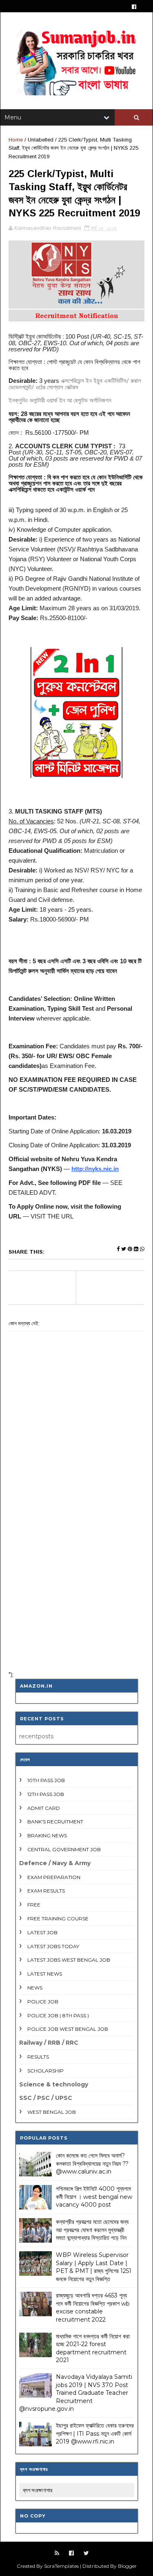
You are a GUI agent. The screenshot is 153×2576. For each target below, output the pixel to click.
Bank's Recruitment (55, 1822)
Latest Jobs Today (53, 1946)
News (35, 1988)
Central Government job (64, 1849)
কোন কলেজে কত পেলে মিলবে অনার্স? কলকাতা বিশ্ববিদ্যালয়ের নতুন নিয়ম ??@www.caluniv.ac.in (92, 2164)
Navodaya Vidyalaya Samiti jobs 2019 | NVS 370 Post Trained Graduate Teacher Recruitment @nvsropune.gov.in (76, 2393)
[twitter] (86, 2553)
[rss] (57, 2553)
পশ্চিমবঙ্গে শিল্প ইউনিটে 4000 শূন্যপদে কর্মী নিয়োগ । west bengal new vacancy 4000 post (94, 2197)
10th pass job (46, 1780)
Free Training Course (58, 1919)
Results (38, 2057)
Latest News (45, 1974)
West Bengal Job (52, 2112)
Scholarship (45, 2071)
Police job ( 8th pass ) (58, 2015)
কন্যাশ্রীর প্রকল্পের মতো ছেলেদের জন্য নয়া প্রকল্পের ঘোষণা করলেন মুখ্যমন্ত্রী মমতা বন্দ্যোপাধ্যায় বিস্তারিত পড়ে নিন (92, 2230)
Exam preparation (54, 1877)
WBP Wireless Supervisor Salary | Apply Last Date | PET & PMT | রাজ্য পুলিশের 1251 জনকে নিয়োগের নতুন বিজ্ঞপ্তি (94, 2267)
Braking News (47, 1835)
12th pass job (46, 1794)
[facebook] (134, 7)
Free (34, 1905)
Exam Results (46, 1891)
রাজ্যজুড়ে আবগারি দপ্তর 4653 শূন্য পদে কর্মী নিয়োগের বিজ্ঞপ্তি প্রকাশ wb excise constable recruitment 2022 (93, 2307)
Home (16, 140)
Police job (43, 2002)
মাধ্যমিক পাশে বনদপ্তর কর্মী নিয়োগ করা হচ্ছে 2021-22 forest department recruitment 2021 (93, 2348)
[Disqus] (76, 1558)
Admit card (44, 1808)
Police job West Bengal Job (68, 2029)
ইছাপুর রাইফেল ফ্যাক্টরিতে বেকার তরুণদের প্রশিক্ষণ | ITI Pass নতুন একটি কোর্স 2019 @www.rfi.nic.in (95, 2433)
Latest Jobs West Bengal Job (69, 1960)
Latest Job (42, 1932)
